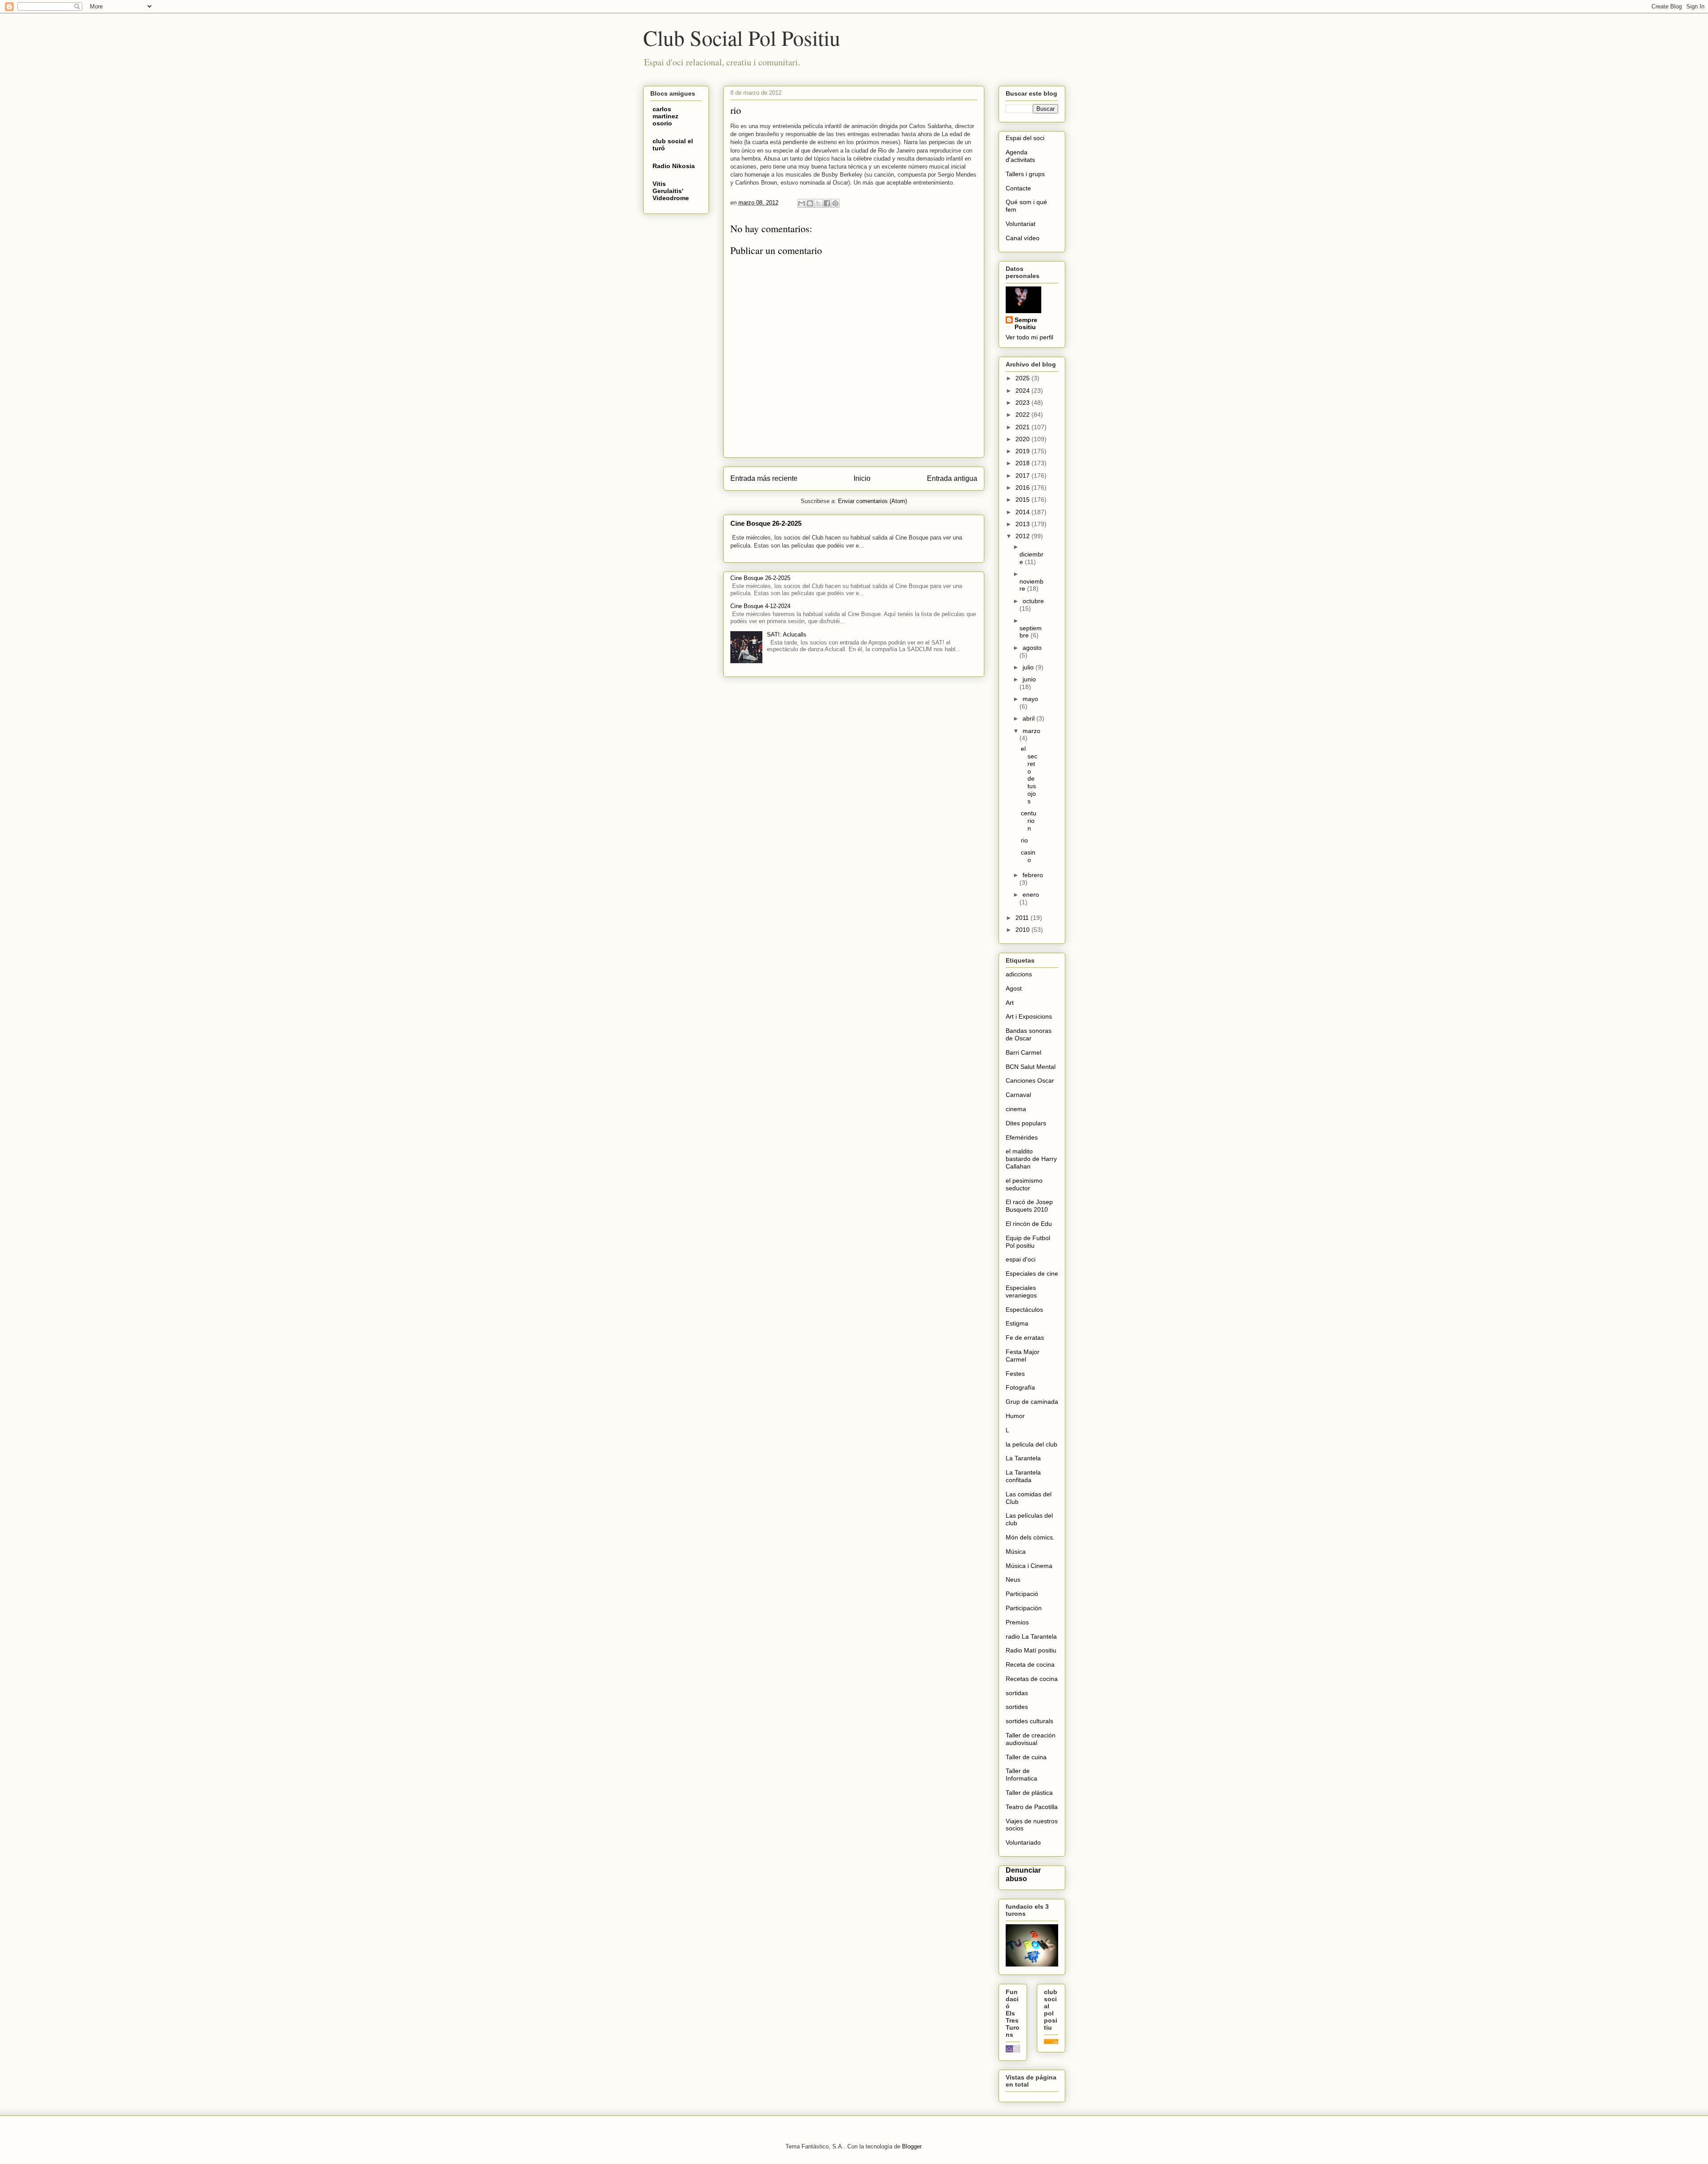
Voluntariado (1023, 1842)
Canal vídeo (1023, 238)
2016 (1023, 488)
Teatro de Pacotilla (1032, 1807)
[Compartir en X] (818, 203)
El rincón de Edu (1029, 1224)
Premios (1017, 1622)
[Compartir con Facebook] (827, 203)
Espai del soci (1025, 138)
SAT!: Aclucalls (787, 635)
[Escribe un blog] (810, 203)
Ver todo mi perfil (1029, 337)
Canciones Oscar (1030, 1080)
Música (1016, 1551)
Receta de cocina (1030, 1664)
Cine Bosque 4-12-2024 (760, 606)
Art (1010, 1003)
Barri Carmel (1023, 1052)
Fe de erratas (1025, 1338)
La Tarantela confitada (1023, 1476)
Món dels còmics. (1030, 1537)
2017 (1023, 476)
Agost (1014, 988)
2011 (1023, 918)
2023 (1023, 403)
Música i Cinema (1029, 1566)
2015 (1023, 500)
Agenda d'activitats (1020, 156)
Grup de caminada (1032, 1402)
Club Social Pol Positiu (742, 37)
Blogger (912, 2146)
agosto (1032, 648)
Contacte (1018, 188)
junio (1029, 679)
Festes (1015, 1374)
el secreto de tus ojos (1029, 775)
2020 (1023, 439)
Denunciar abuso (1023, 1874)
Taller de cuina (1026, 1757)
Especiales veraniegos (1021, 1292)
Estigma (1017, 1323)
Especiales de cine (1032, 1273)
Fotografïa (1020, 1387)
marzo (1031, 731)
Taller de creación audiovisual (1031, 1739)
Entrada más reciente (764, 478)
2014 (1023, 512)
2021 (1023, 427)
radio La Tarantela (1031, 1636)
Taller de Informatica (1021, 1775)
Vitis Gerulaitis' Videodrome (671, 191)
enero (1031, 895)
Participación (1024, 1608)
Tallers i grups (1025, 174)
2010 (1023, 930)
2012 (1023, 536)
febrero (1033, 875)
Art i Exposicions (1029, 1016)
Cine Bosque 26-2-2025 (766, 523)
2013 (1023, 524)
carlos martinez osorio (665, 116)
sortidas (1017, 1693)
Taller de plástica (1029, 1793)
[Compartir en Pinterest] (835, 203)
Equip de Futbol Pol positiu (1028, 1242)
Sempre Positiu (1026, 323)
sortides (1017, 1707)
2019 (1023, 451)
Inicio (862, 478)
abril (1029, 718)
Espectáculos (1024, 1310)
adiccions (1019, 974)
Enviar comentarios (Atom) (872, 501)
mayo (1030, 699)
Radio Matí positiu (1031, 1650)
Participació (1022, 1594)
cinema (1016, 1109)
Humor (1015, 1416)
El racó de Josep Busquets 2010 (1029, 1206)
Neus (1013, 1580)
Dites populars (1026, 1123)
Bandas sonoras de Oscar (1029, 1034)
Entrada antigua (952, 478)
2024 (1023, 391)
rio (1024, 840)
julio (1029, 667)
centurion (1029, 821)
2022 (1023, 415)
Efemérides (1022, 1137)
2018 (1023, 463)
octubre (1033, 601)
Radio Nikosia (674, 166)
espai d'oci (1021, 1259)
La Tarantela (1023, 1458)
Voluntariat (1021, 224)
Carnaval (1018, 1095)
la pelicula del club (1031, 1444)
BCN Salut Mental (1031, 1067)
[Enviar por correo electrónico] (802, 203)
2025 (1023, 378)
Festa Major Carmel (1023, 1356)
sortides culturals (1029, 1721)
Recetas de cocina (1032, 1679)
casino (1028, 856)
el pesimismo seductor (1024, 1184)
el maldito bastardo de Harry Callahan (1031, 1159)
